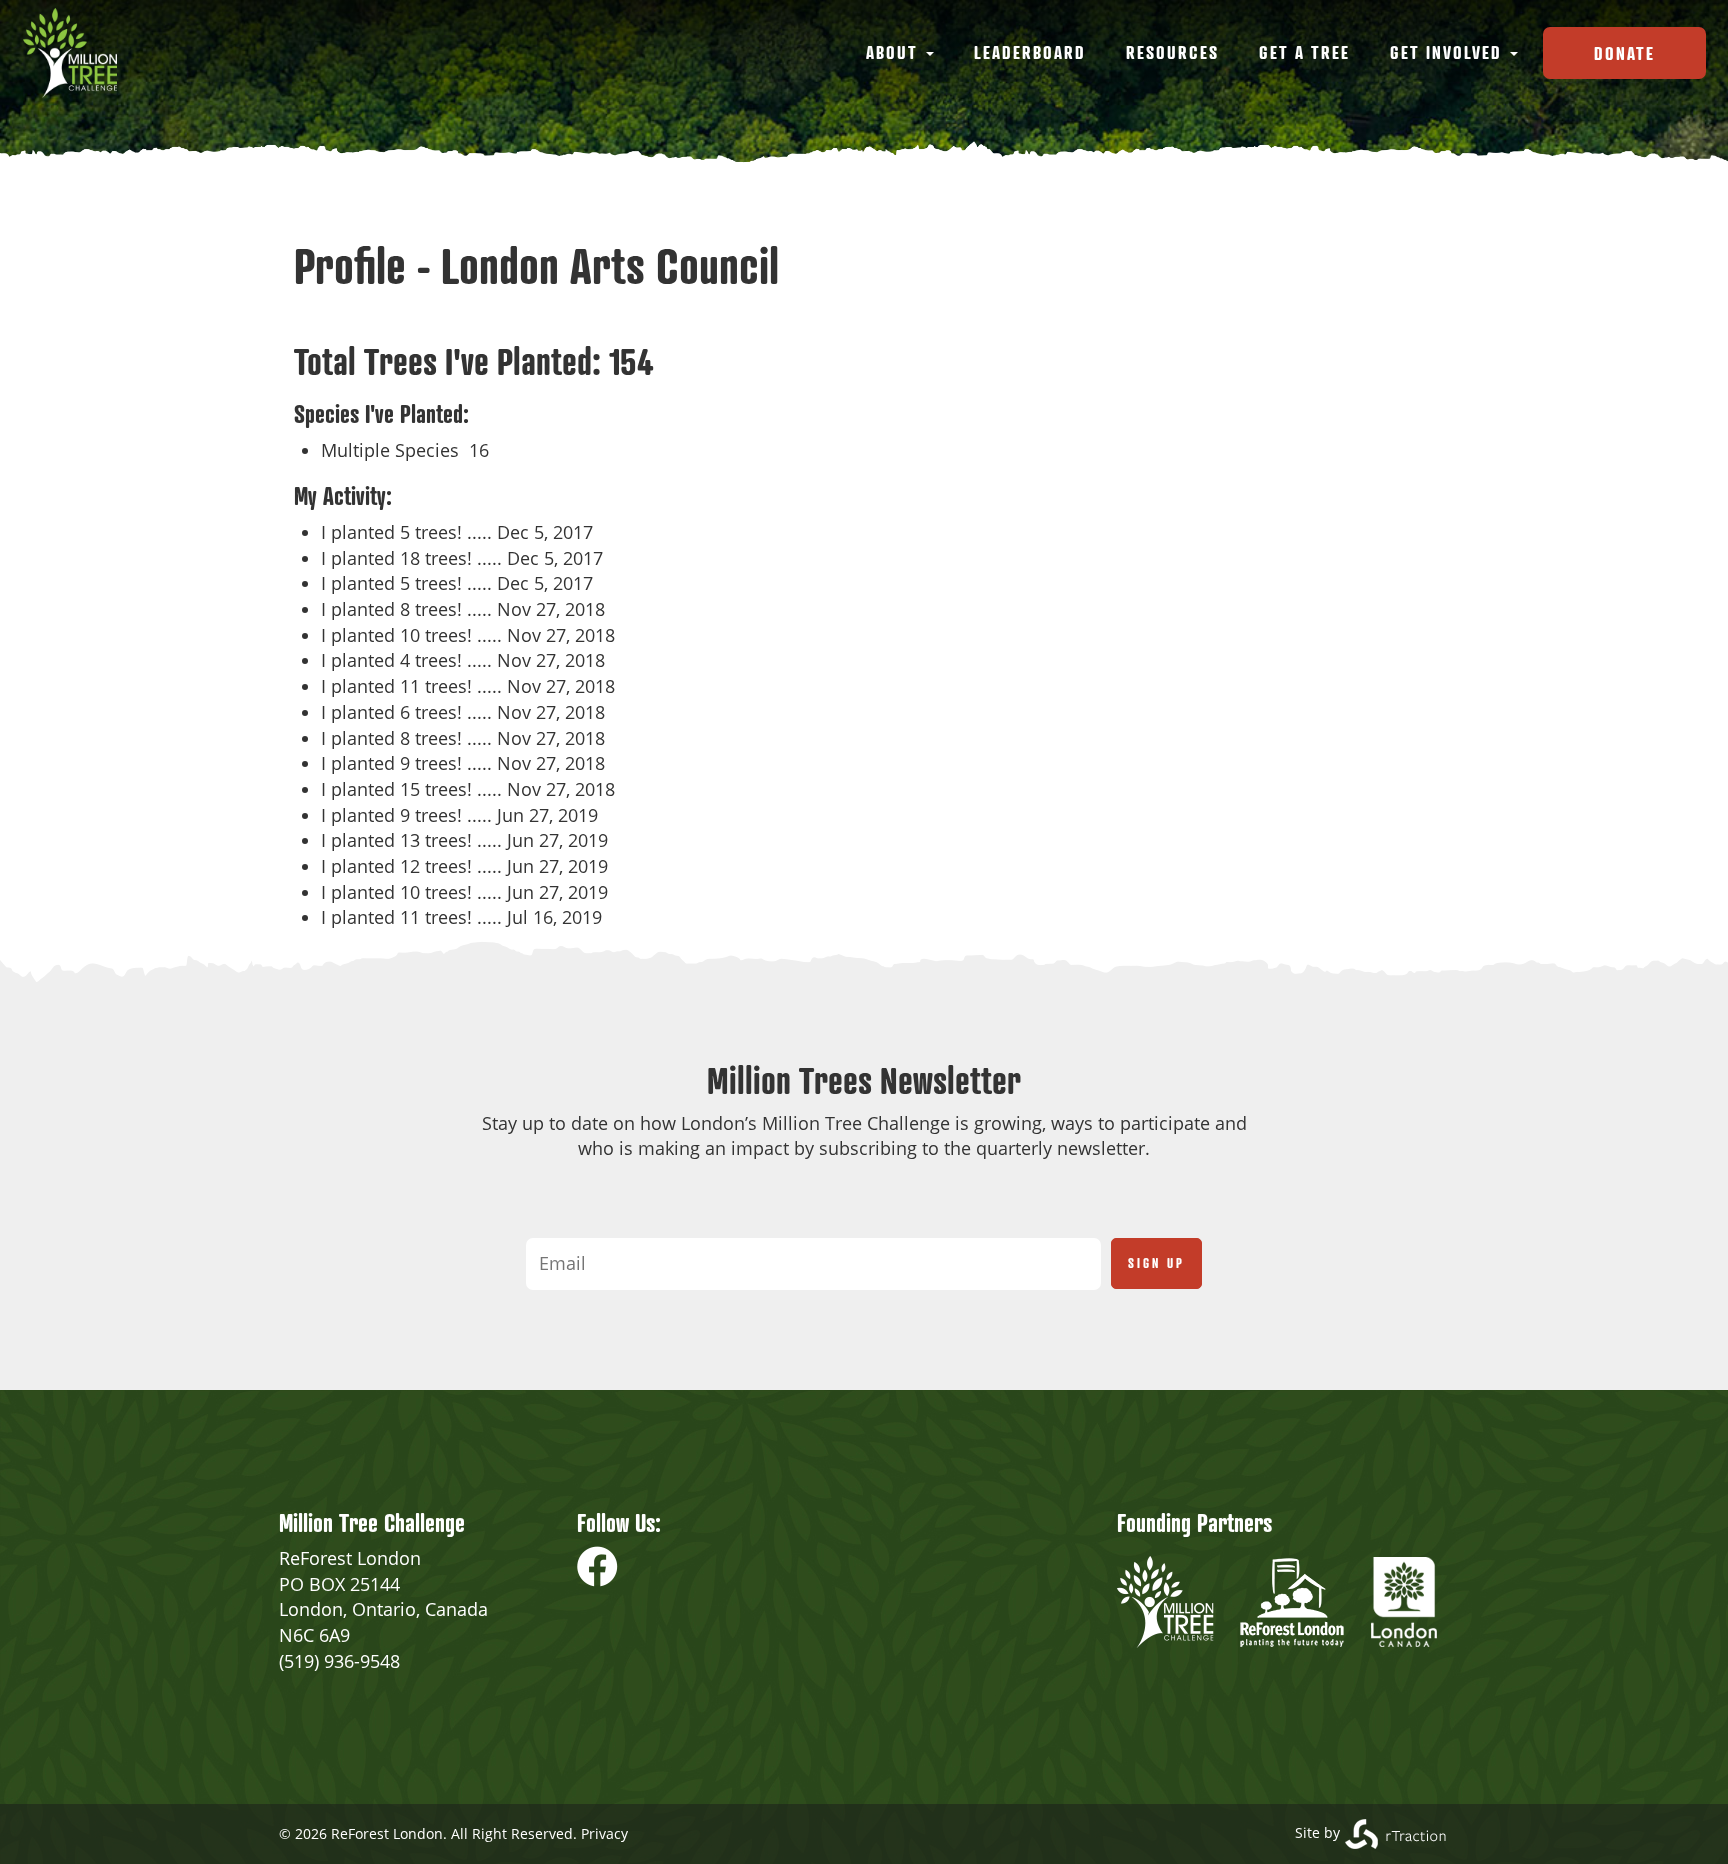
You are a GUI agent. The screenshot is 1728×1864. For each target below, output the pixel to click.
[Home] (77, 53)
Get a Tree (1304, 52)
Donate (1624, 53)
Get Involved (1449, 52)
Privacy (604, 1833)
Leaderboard (1030, 52)
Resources (1172, 52)
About (895, 52)
